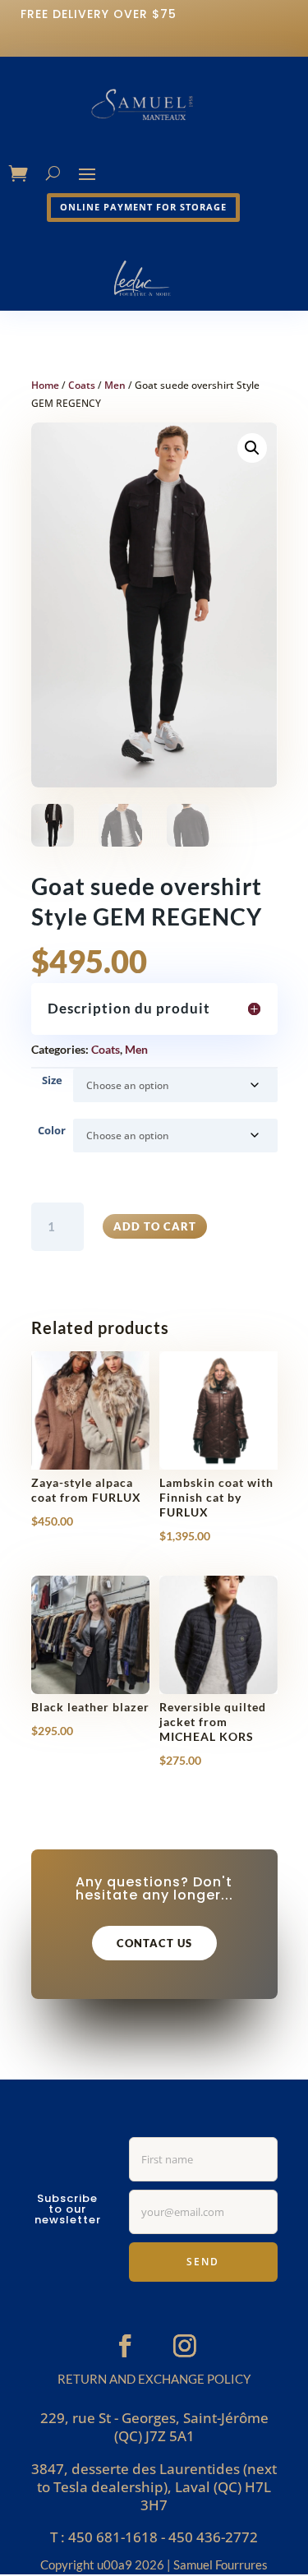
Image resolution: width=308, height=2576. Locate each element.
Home (45, 385)
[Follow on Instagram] (184, 2346)
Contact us (154, 1943)
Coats (82, 385)
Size (52, 1080)
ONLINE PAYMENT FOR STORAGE (143, 207)
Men (115, 385)
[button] (252, 448)
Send (203, 2262)
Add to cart (155, 1226)
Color (52, 1130)
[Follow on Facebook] (124, 2346)
